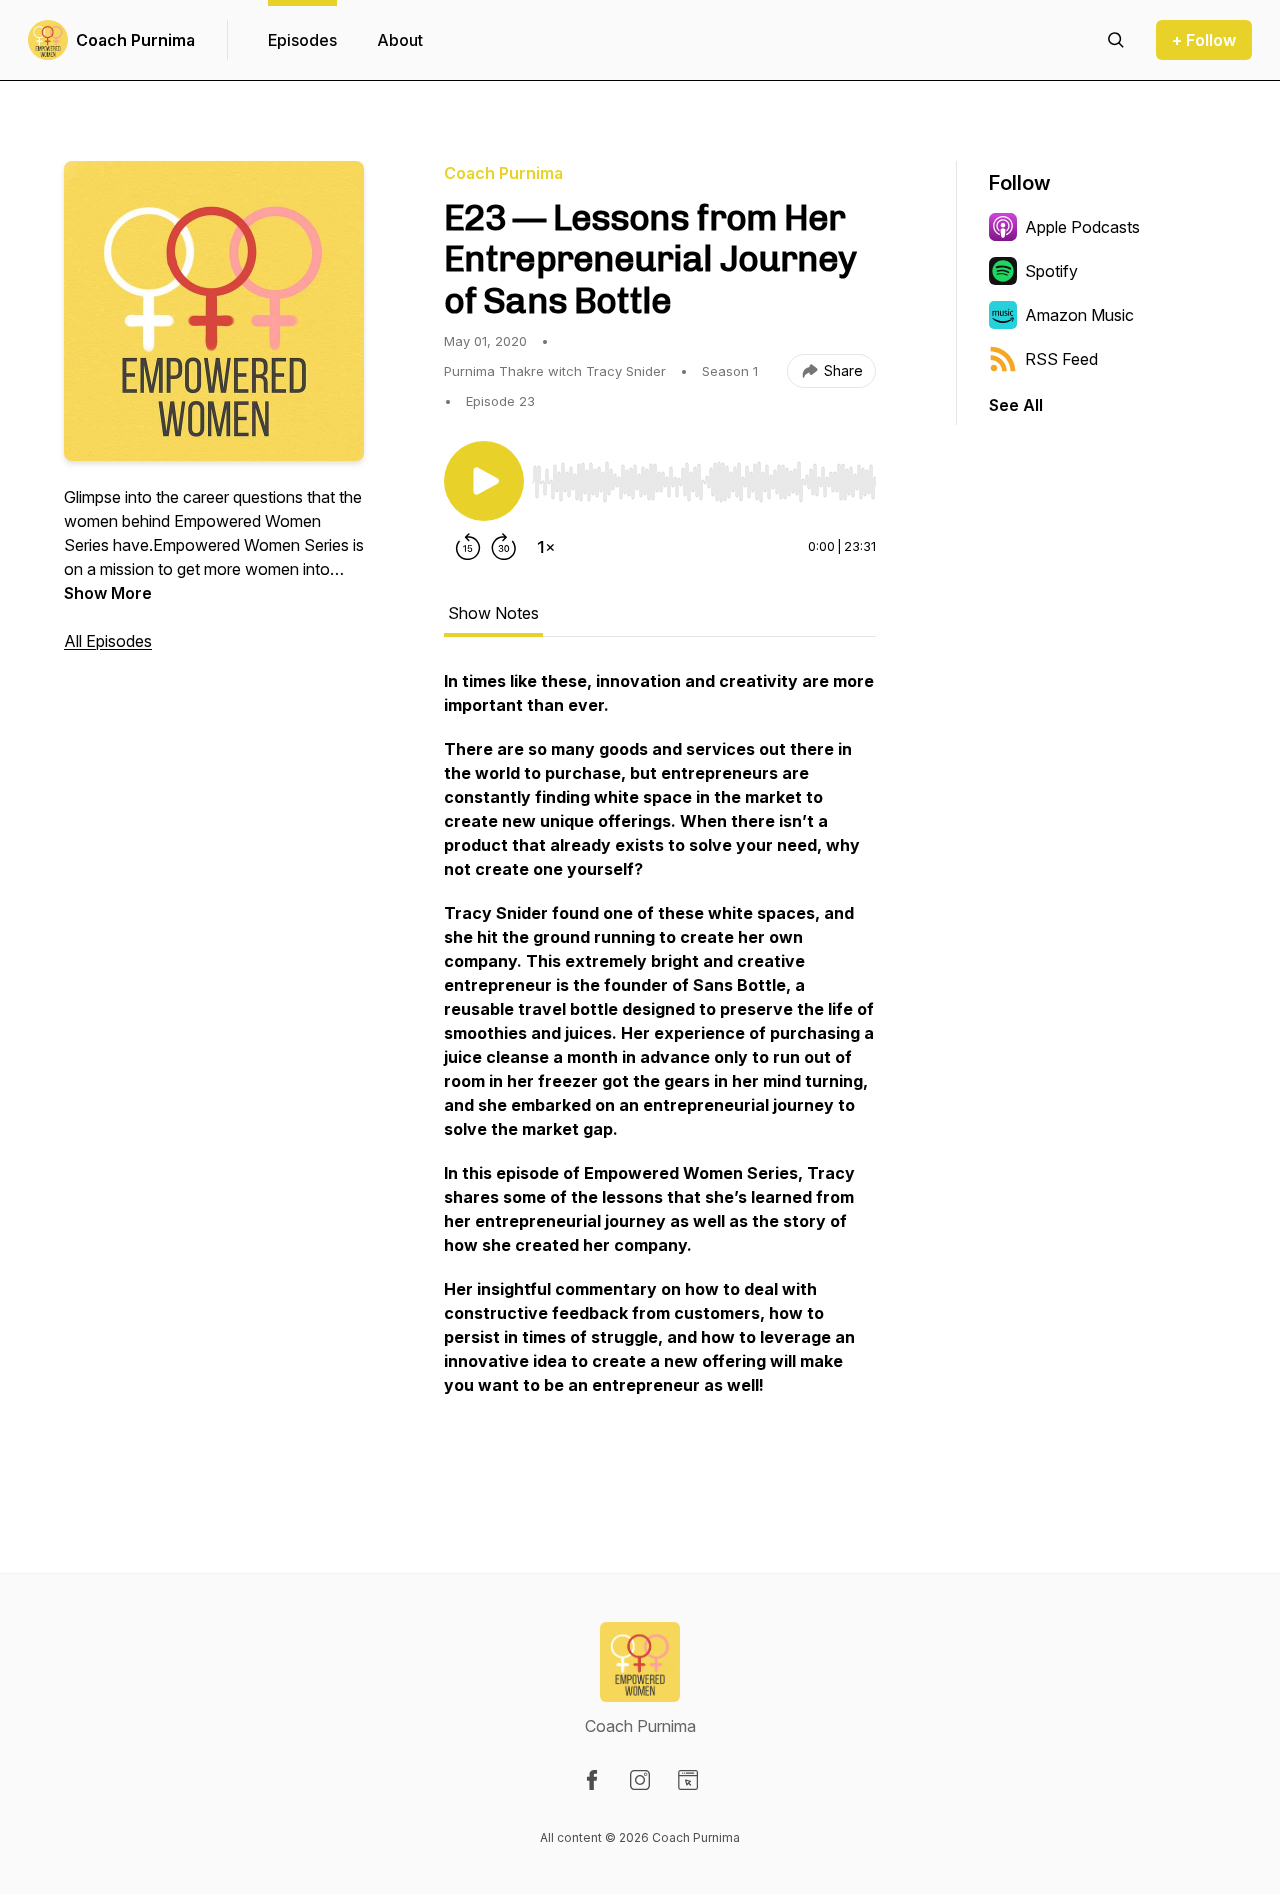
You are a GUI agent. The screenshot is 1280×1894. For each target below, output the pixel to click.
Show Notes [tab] (493, 613)
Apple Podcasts (1082, 227)
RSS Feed (1061, 359)
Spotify (1051, 271)
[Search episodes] (1116, 40)
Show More (108, 593)
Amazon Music (1079, 315)
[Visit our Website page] (688, 1780)
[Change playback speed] (546, 547)
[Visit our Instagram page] (640, 1780)
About (400, 40)
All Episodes (108, 641)
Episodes (302, 40)
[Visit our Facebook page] (592, 1780)
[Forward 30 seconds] (504, 547)
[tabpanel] (660, 1065)
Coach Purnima (135, 40)
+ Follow (1204, 40)
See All (1016, 405)
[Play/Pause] (484, 481)
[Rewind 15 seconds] (468, 547)
